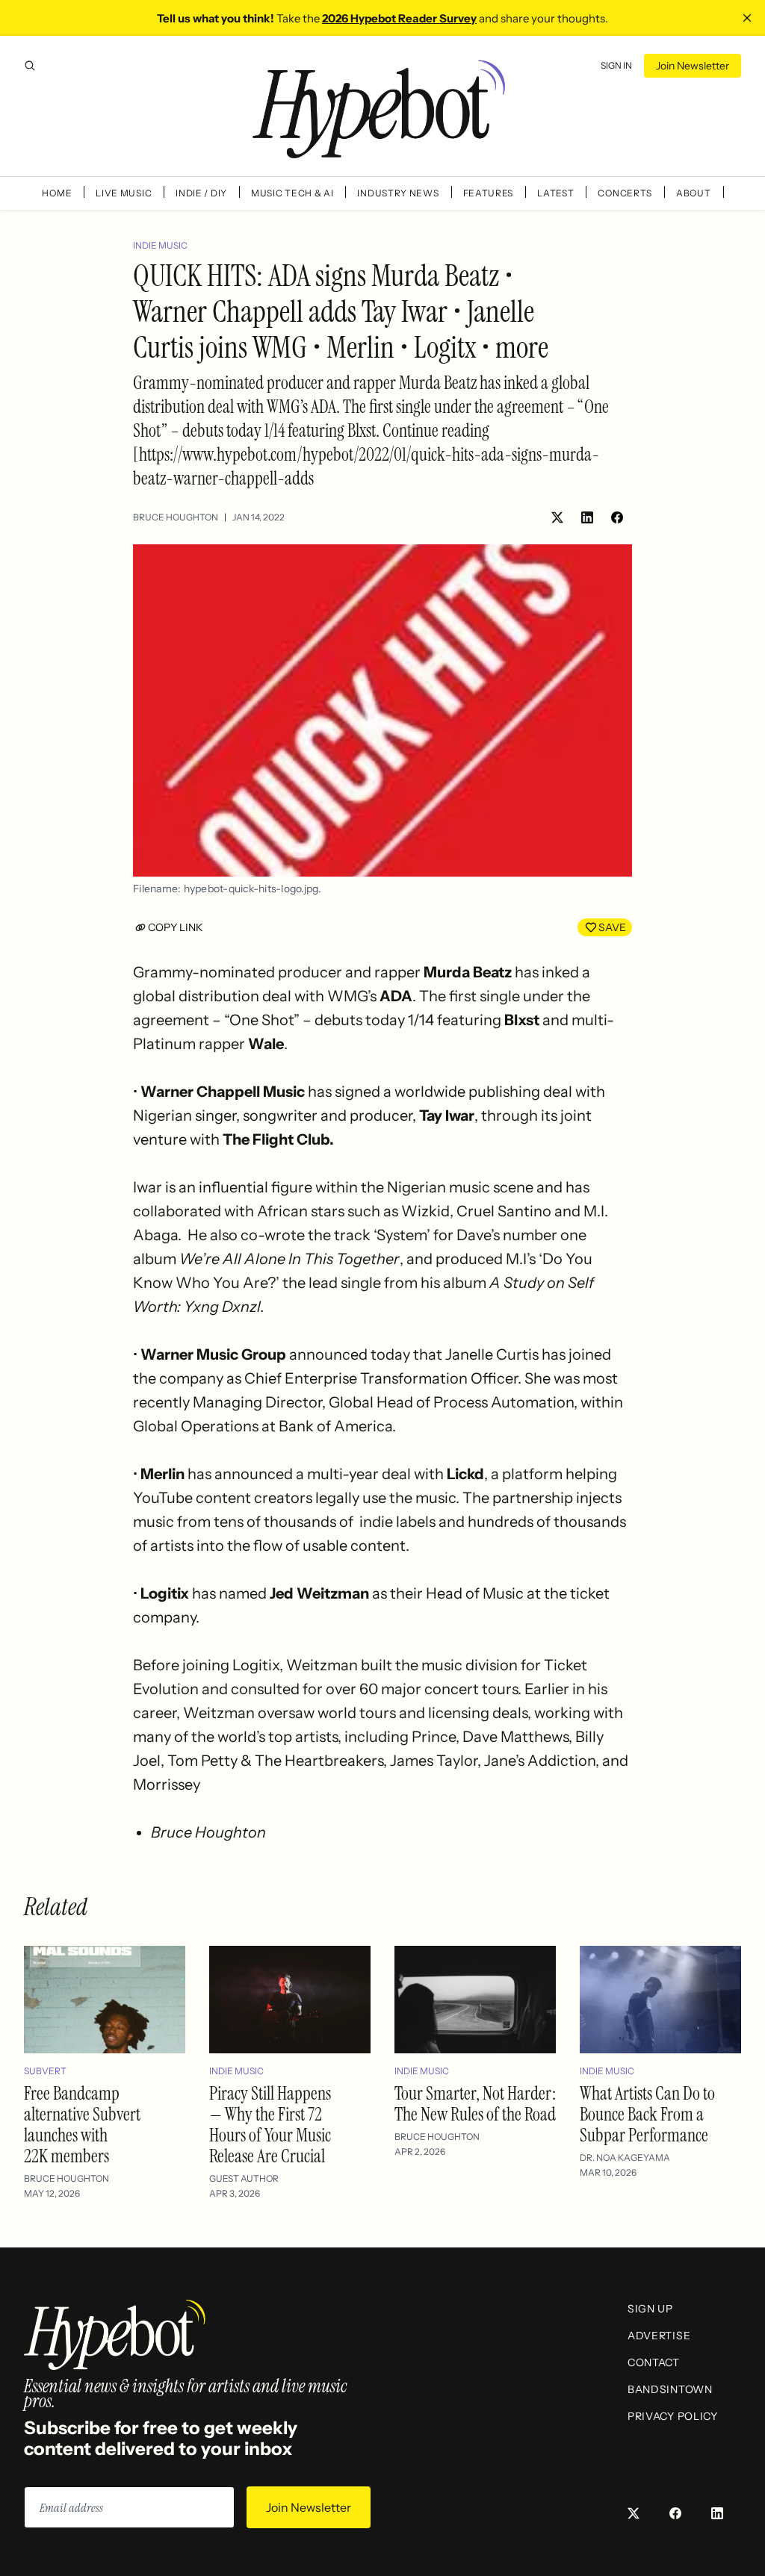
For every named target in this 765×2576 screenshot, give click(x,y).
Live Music (124, 193)
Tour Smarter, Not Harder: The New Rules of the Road (475, 2104)
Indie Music (160, 245)
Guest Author (244, 2178)
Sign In (616, 65)
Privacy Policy (673, 2416)
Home (57, 193)
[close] (747, 18)
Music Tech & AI (292, 193)
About (694, 193)
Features (489, 193)
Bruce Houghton (176, 517)
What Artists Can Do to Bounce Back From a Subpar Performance (647, 2114)
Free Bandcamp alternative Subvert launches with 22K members (82, 2125)
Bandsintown (670, 2389)
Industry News (398, 193)
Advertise (659, 2336)
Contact (654, 2362)
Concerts (625, 193)
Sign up (650, 2309)
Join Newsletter (693, 66)
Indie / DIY (201, 193)
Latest (555, 193)
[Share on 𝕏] (557, 517)
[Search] (30, 66)
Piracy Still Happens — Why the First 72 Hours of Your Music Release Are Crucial (270, 2125)
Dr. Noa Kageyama (625, 2157)
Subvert (45, 2071)
